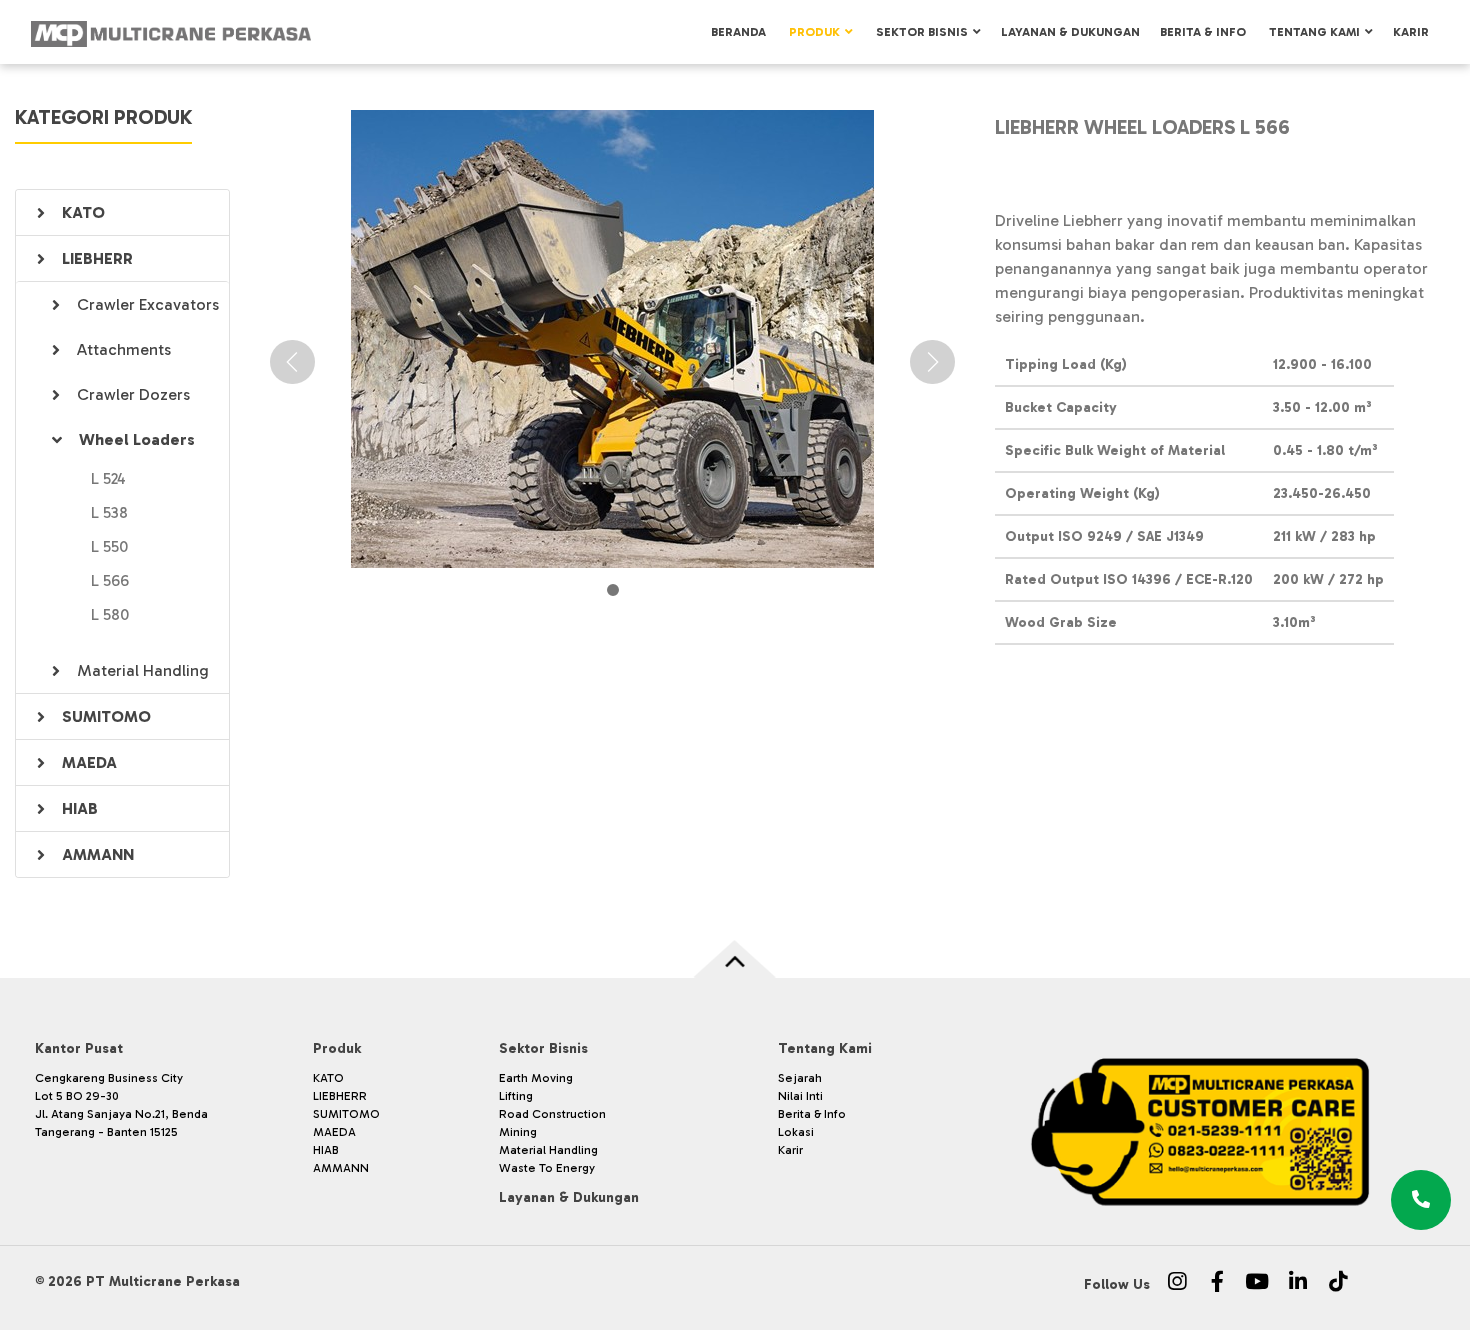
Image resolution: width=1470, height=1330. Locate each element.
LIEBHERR (97, 258)
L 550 (109, 546)
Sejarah (800, 1078)
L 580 (110, 614)
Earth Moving (536, 1078)
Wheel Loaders (137, 439)
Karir (1411, 32)
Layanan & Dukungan (1070, 32)
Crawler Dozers (133, 394)
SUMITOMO (106, 716)
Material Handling (143, 670)
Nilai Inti (800, 1096)
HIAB (80, 808)
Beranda (738, 32)
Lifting (516, 1096)
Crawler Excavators (148, 304)
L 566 (110, 580)
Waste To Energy (547, 1168)
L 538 (109, 512)
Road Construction (552, 1114)
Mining (518, 1132)
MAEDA (89, 762)
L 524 (108, 478)
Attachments (124, 349)
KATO (83, 212)
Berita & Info (1203, 32)
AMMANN (98, 854)
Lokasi (796, 1132)
